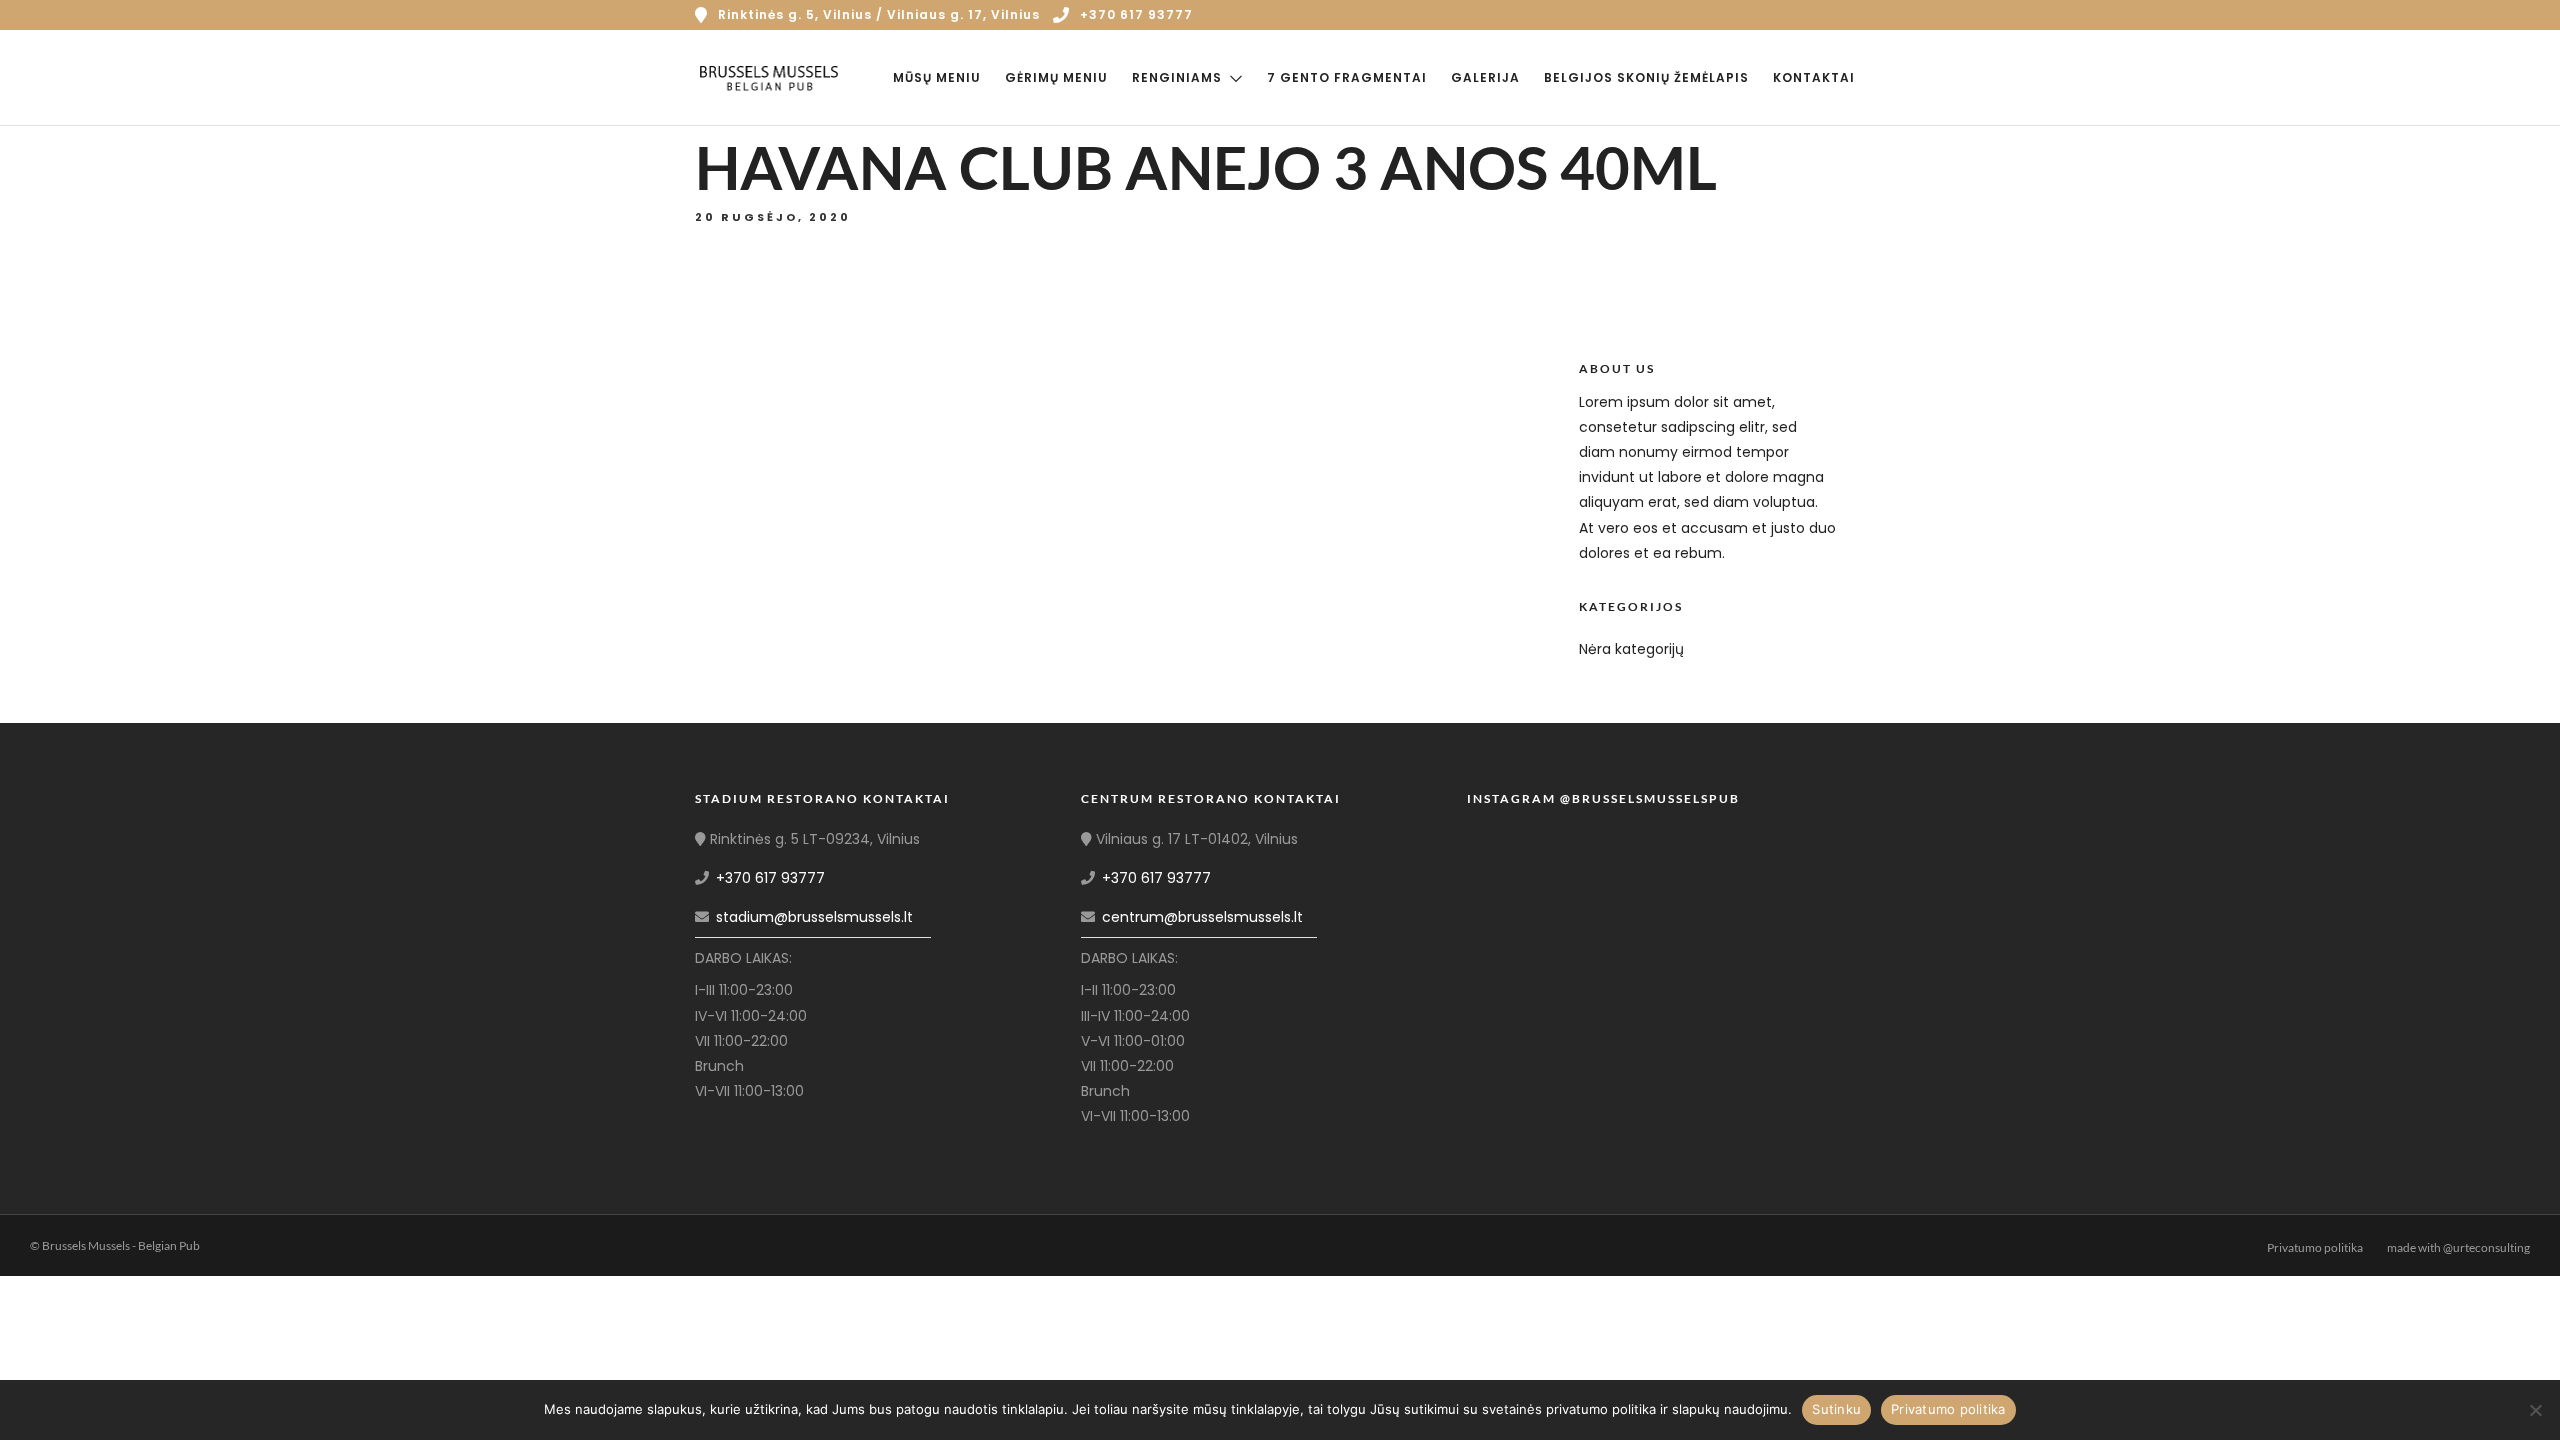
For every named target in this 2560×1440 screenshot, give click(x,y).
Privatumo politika (2315, 1247)
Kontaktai (1814, 77)
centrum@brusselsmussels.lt (1202, 917)
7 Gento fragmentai (1347, 77)
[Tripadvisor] (1858, 15)
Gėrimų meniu (1056, 77)
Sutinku (1836, 1409)
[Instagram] (1830, 15)
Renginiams (1177, 77)
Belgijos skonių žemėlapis (1646, 77)
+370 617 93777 (1136, 14)
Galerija (1485, 77)
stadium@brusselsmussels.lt (814, 917)
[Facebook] (717, 1116)
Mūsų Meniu (937, 77)
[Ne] (2535, 1410)
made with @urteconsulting (2458, 1247)
